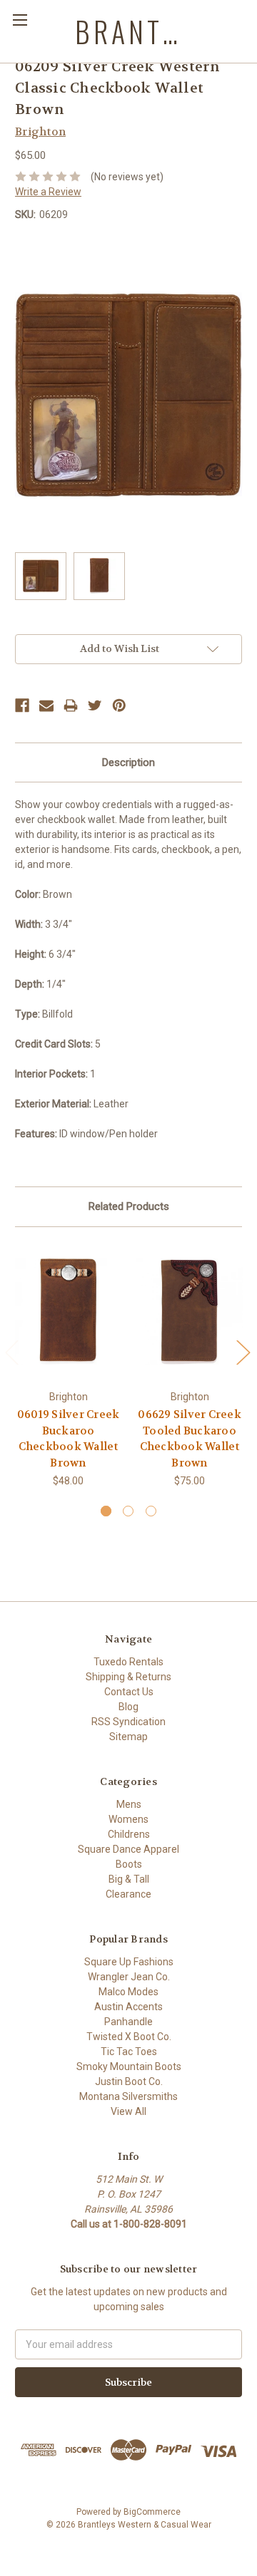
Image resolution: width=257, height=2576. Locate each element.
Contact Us (129, 1692)
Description (128, 762)
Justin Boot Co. (129, 2081)
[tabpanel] (69, 1365)
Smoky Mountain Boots (129, 2067)
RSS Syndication (128, 1722)
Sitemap (128, 1737)
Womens (128, 1819)
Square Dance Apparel (128, 1849)
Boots (129, 1864)
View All (128, 2111)
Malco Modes (128, 1992)
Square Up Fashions (129, 1962)
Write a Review (48, 192)
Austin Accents (128, 2007)
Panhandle (128, 2022)
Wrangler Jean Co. (129, 1977)
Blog (128, 1707)
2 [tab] (128, 1511)
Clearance (128, 1894)
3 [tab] (151, 1511)
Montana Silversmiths (128, 2096)
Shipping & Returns (128, 1677)
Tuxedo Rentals (128, 1662)
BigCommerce (152, 2512)
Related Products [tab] (129, 1206)
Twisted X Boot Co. (129, 2037)
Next (243, 1352)
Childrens (129, 1834)
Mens (129, 1804)
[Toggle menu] (20, 20)
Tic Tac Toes (129, 2052)
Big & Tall (129, 1879)
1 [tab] (106, 1511)
